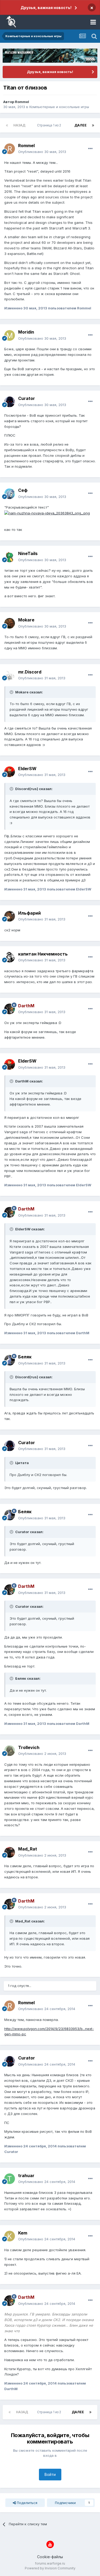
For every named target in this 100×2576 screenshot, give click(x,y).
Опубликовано (42, 152)
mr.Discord (30, 672)
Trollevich (29, 1747)
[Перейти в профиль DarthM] (10, 1009)
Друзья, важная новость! (46, 8)
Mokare (26, 620)
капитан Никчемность (43, 954)
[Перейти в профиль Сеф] (10, 494)
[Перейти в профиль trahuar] (10, 2179)
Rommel (22, 102)
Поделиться (27, 2503)
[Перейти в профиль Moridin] (10, 335)
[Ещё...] (90, 149)
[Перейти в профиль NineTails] (10, 557)
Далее (81, 125)
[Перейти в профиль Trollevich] (10, 1751)
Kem (23, 2233)
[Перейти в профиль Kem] (10, 2236)
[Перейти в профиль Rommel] (10, 149)
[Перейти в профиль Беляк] (10, 1360)
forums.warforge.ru (50, 2563)
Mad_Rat (28, 1849)
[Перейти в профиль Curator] (10, 402)
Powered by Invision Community (50, 2568)
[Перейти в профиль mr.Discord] (10, 675)
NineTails (28, 553)
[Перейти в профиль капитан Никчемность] (10, 957)
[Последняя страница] (93, 125)
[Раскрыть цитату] (12, 692)
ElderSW (27, 769)
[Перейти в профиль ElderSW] (10, 772)
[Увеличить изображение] (47, 513)
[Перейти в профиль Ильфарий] (10, 916)
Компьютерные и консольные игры (59, 107)
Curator (27, 398)
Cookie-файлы (50, 2557)
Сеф (23, 490)
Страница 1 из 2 (50, 125)
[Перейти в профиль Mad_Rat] (10, 1852)
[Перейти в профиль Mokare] (10, 623)
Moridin (26, 332)
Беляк (25, 1357)
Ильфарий (29, 913)
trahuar (26, 2176)
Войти (50, 2474)
